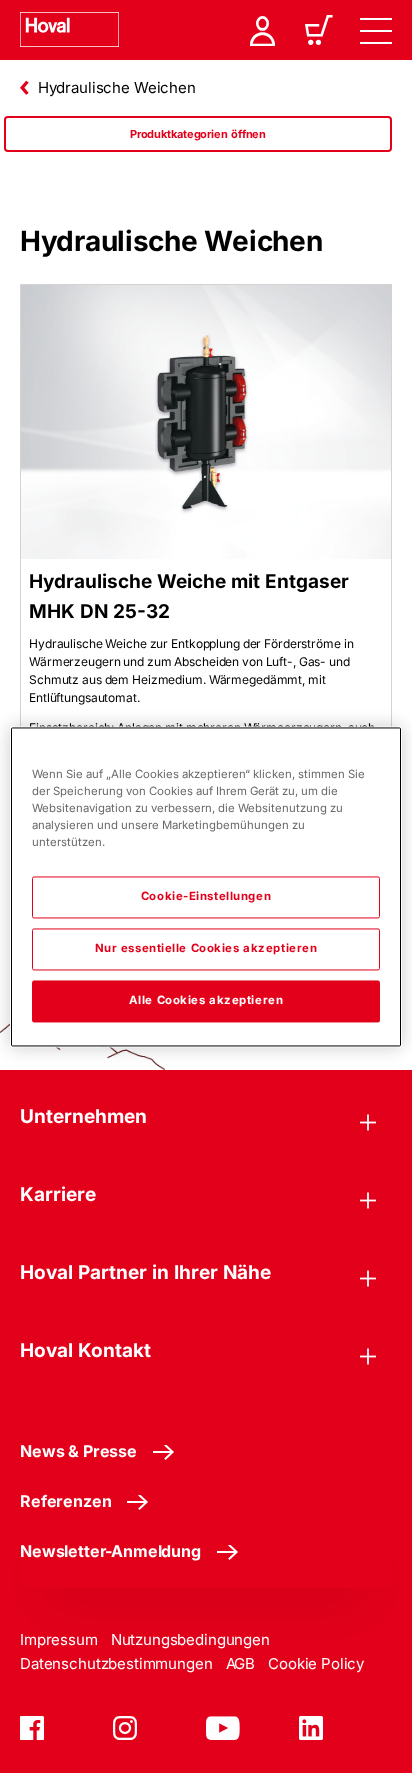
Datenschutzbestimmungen (116, 1663)
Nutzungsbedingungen (190, 1639)
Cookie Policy (316, 1663)
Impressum (59, 1639)
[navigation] (376, 30)
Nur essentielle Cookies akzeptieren (206, 948)
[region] (198, 154)
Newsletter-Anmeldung (110, 1551)
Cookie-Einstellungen (206, 896)
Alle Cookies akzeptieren (206, 1000)
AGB (241, 1663)
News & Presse (78, 1451)
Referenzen (65, 1501)
